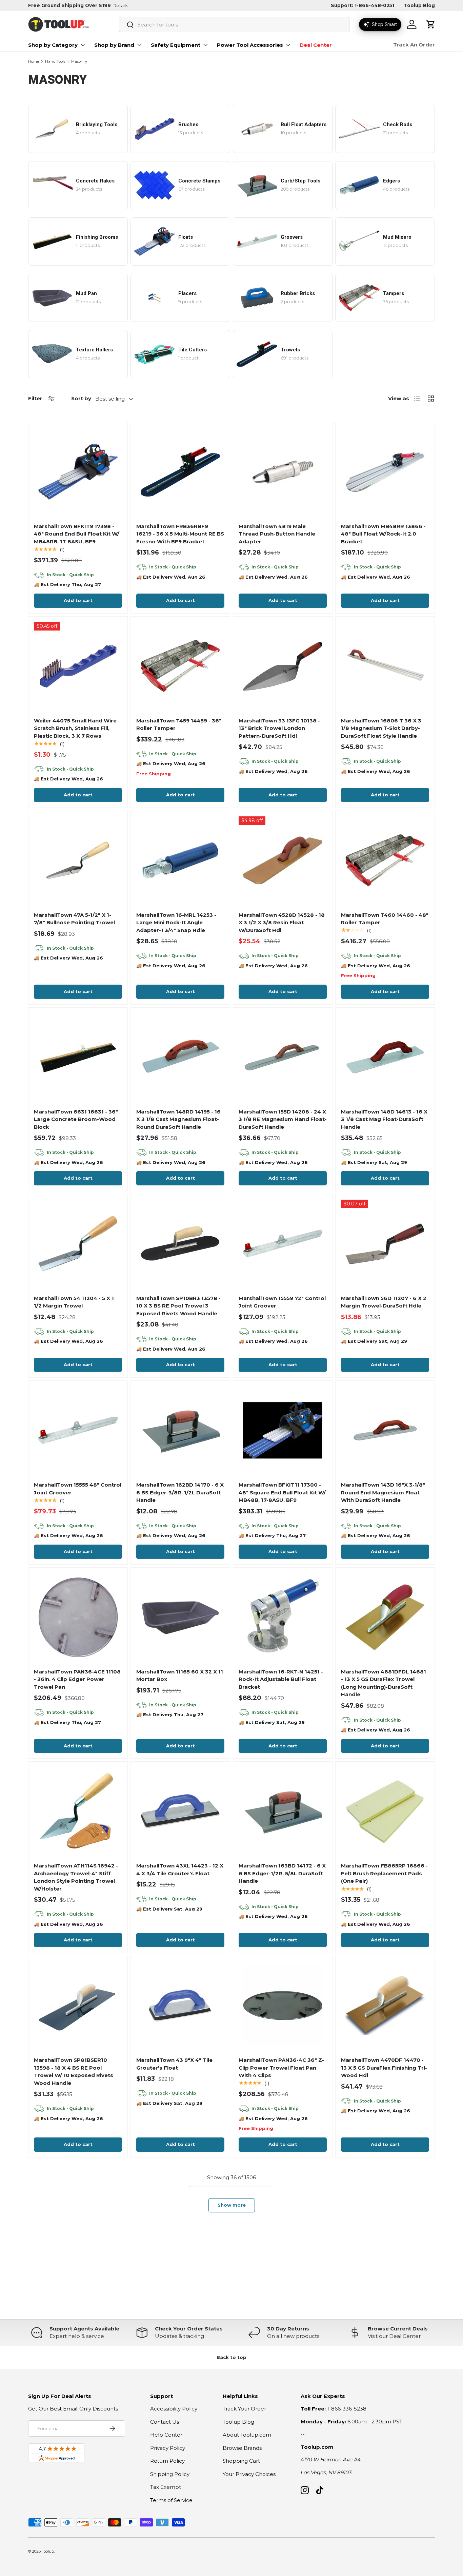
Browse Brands (242, 2448)
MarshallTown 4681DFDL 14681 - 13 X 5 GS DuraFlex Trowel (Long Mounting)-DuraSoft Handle (384, 1683)
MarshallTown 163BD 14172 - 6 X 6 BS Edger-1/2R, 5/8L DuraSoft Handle (282, 1873)
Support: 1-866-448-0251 (363, 5)
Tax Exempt (166, 2487)
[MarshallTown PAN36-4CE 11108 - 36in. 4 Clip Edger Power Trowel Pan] (78, 1617)
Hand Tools (55, 62)
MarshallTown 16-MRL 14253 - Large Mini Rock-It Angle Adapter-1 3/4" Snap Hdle (176, 923)
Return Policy (167, 2461)
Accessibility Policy (174, 2409)
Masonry (79, 62)
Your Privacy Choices (249, 2474)
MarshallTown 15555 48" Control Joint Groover (78, 1489)
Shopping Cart (241, 2461)
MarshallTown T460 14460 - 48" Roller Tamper (385, 919)
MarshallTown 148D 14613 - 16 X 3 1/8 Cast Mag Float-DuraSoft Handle (384, 1119)
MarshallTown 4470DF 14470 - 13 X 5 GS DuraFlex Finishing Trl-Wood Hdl (384, 2068)
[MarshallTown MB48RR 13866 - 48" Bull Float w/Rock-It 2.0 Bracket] (385, 472)
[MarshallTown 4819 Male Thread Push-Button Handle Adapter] (283, 472)
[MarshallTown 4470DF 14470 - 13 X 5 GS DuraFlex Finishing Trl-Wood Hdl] (385, 2006)
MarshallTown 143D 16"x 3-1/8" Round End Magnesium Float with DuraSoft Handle (383, 1492)
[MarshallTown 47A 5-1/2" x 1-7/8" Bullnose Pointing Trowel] (78, 860)
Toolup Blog (419, 5)
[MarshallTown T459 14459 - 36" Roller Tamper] (180, 666)
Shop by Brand (114, 45)
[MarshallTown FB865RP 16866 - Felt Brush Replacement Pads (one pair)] (385, 1811)
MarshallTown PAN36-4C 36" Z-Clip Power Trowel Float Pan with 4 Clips (281, 2068)
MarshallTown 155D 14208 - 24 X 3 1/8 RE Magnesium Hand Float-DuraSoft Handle (283, 1119)
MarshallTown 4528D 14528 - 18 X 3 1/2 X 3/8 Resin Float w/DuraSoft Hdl (282, 923)
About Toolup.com (247, 2435)
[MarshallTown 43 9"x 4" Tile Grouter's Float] (180, 2006)
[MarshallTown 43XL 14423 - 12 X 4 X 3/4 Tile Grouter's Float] (180, 1811)
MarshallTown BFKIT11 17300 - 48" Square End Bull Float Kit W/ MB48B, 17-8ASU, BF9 (282, 1492)
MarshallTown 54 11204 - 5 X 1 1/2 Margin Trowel (74, 1302)
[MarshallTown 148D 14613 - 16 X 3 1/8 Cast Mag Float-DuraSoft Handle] (385, 1057)
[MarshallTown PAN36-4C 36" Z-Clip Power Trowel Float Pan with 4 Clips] (283, 2006)
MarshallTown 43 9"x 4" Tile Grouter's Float (174, 2064)
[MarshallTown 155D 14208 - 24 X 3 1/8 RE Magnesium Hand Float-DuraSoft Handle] (283, 1057)
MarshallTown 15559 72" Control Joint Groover (282, 1302)
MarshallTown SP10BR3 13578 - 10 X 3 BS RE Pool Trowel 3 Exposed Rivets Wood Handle (178, 1306)
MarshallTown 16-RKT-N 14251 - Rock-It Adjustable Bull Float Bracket (281, 1679)
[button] (431, 24)
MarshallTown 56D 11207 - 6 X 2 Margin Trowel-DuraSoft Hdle (384, 1302)
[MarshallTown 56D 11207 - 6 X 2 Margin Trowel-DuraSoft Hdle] (385, 1244)
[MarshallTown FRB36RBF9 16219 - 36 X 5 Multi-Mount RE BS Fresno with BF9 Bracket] (180, 472)
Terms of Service (171, 2500)
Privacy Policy (168, 2448)
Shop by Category (53, 45)
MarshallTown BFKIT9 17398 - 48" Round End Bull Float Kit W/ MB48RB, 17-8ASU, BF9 (77, 534)
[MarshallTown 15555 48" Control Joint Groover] (78, 1430)
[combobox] (234, 25)
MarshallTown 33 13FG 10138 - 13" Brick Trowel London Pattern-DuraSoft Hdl (279, 728)
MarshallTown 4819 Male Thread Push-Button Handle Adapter (277, 534)
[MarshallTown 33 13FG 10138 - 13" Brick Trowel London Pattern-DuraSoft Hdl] (283, 666)
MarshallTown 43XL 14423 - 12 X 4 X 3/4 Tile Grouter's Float (180, 1870)
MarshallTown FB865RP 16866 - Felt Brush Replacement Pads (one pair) (384, 1873)
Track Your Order (244, 2409)
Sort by (81, 398)
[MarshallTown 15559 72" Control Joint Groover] (283, 1244)
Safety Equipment (176, 45)
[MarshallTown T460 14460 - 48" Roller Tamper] (385, 860)
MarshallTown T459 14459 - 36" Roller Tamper (179, 724)
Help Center (166, 2435)
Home (34, 62)
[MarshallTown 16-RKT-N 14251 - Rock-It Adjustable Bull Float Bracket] (283, 1617)
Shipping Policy (170, 2474)
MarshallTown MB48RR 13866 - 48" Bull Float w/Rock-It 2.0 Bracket (383, 534)
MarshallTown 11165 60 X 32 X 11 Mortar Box (180, 1676)
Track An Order (414, 45)
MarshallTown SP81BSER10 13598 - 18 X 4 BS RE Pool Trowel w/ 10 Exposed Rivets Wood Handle (74, 2071)
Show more (232, 2205)
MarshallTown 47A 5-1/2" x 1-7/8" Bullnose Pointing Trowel (74, 919)
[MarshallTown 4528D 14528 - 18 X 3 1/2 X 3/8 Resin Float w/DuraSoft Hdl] (283, 860)
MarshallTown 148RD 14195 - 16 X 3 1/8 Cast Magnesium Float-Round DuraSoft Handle (178, 1119)
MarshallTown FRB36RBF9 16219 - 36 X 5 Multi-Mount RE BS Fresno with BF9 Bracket (180, 534)
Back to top (231, 2357)
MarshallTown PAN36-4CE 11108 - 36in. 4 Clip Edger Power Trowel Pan (77, 1679)
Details (120, 5)
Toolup (48, 2551)
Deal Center (316, 45)
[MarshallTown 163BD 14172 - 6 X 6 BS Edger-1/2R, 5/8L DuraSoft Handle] (283, 1811)
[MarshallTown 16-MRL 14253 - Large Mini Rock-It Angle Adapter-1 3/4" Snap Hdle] (180, 860)
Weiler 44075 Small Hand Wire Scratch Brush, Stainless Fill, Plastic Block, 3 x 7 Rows (75, 728)
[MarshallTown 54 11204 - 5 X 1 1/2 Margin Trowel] (78, 1244)
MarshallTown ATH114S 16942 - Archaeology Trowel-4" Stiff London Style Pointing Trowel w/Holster (76, 1877)
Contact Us (165, 2422)
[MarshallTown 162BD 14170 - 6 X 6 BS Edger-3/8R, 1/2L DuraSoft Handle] (180, 1430)
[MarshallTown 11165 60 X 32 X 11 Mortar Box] (180, 1617)
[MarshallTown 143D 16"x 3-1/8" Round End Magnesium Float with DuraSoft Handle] (385, 1430)
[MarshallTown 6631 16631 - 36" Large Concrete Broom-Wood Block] (78, 1057)
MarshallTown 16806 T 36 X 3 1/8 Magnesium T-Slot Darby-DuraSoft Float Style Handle (381, 728)
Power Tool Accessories (250, 45)
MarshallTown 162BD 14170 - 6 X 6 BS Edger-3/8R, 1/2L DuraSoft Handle (180, 1492)
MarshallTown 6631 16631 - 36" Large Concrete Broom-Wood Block (76, 1119)
